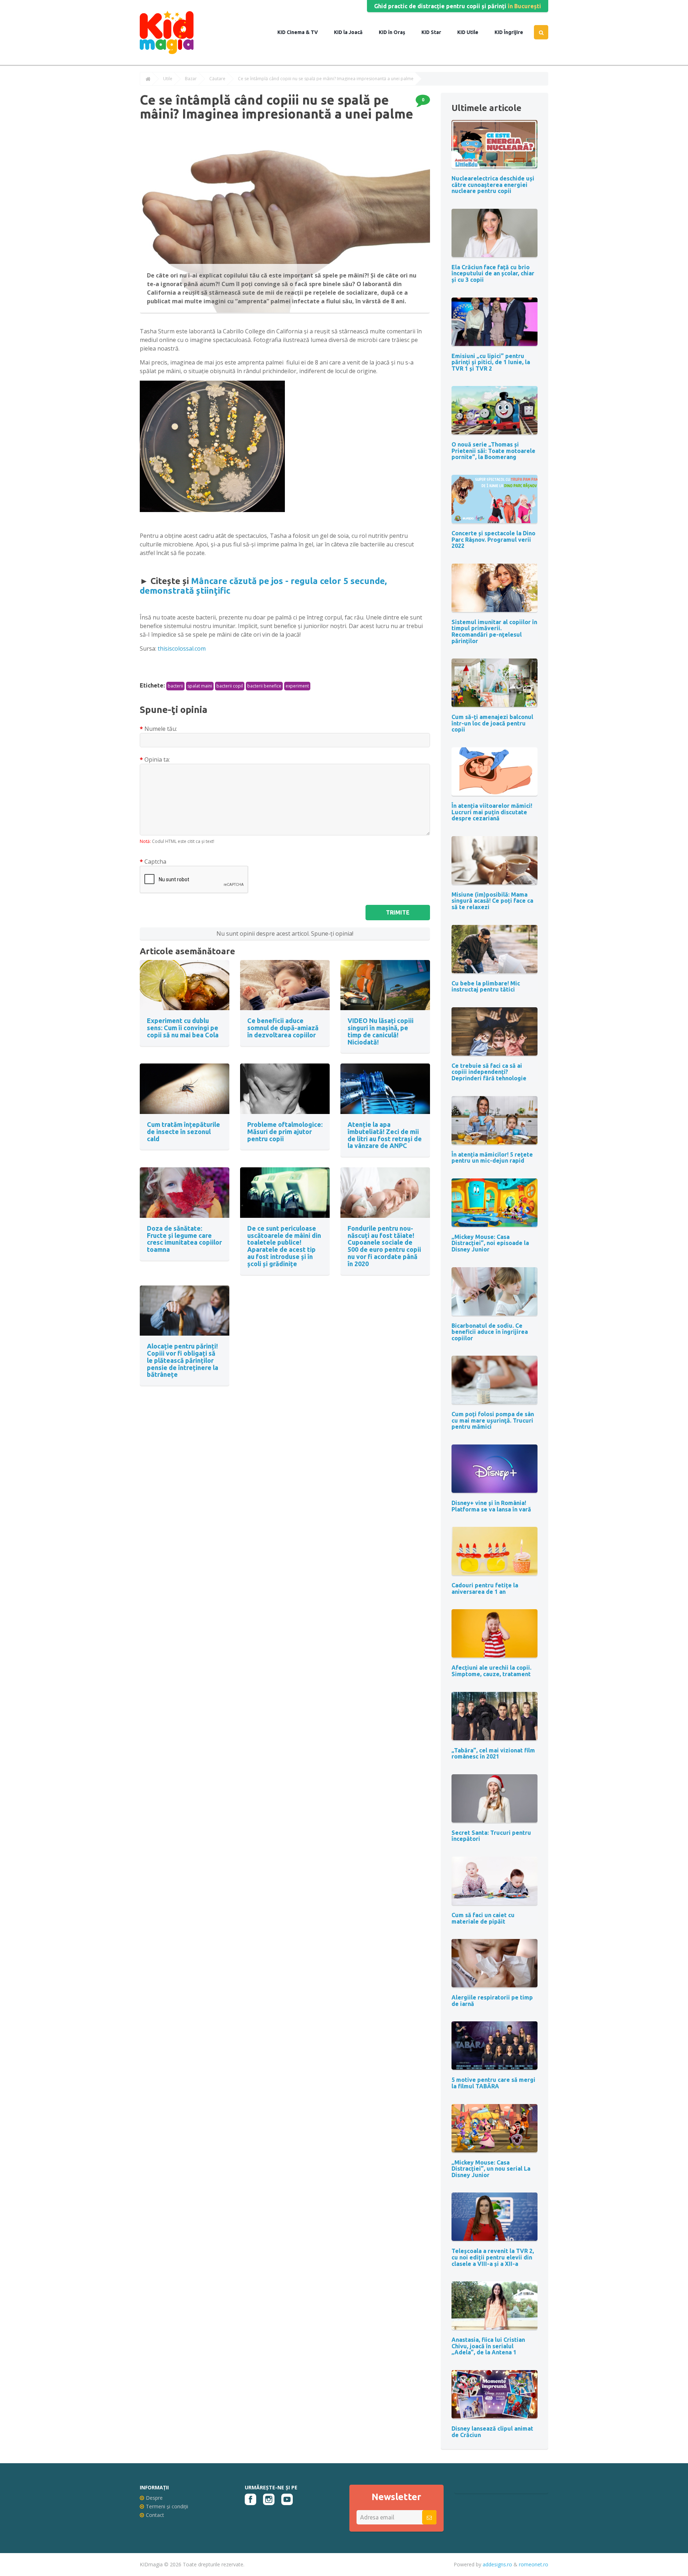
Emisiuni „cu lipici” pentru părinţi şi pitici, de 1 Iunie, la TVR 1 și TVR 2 (491, 362)
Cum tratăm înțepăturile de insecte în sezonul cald (183, 1132)
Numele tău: (161, 729)
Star (435, 32)
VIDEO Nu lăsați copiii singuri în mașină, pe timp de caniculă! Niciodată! (381, 1031)
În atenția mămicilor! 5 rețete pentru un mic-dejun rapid (492, 1158)
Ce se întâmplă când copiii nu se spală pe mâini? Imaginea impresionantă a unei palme (326, 79)
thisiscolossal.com (182, 648)
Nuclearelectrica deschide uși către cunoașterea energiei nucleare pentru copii (493, 185)
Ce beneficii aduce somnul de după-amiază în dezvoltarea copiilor (283, 1028)
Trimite (398, 912)
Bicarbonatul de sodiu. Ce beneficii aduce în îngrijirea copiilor (490, 1332)
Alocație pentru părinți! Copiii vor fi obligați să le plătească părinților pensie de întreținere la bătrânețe (183, 1360)
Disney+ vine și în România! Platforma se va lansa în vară (491, 1506)
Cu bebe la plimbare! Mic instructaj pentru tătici (486, 986)
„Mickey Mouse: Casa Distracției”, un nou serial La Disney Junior (491, 2169)
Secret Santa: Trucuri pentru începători (491, 1836)
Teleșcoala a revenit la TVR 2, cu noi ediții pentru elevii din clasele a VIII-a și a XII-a (493, 2257)
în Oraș (396, 32)
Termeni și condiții (167, 2506)
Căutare (217, 79)
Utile (472, 32)
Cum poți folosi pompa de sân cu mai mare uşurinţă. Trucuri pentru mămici (493, 1420)
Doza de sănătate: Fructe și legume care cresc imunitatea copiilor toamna (184, 1239)
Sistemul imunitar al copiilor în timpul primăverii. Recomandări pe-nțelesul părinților (494, 631)
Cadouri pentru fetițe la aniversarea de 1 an (485, 1588)
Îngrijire (513, 32)
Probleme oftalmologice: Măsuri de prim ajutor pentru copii (285, 1132)
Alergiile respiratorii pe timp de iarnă (492, 2001)
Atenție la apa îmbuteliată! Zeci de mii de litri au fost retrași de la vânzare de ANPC (385, 1135)
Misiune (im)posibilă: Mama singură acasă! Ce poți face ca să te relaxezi (492, 901)
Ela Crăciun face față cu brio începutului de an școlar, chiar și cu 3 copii (493, 273)
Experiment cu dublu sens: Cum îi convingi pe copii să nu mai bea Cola (183, 1028)
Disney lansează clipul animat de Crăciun (492, 2432)
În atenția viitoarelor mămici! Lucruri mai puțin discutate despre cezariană (492, 812)
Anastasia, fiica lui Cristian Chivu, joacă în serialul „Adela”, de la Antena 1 (488, 2346)
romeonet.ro (534, 2564)
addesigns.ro (497, 2564)
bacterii (175, 686)
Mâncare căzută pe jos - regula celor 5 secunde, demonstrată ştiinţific (263, 586)
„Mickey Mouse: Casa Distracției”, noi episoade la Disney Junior (490, 1243)
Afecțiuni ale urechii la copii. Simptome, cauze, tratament (491, 1671)
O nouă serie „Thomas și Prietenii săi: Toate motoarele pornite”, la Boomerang (493, 451)
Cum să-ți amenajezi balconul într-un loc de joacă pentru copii (492, 723)
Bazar (191, 79)
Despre (154, 2498)
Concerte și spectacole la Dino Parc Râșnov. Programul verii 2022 (493, 539)
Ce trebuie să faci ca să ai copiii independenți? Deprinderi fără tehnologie (489, 1072)
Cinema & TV (302, 32)
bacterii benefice (264, 686)
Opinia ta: (157, 759)
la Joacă (352, 32)
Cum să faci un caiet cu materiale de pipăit (483, 1918)
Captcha (155, 862)
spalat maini (200, 686)
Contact (155, 2515)
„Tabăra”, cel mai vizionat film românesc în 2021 (493, 1753)
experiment (297, 686)
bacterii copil (230, 686)
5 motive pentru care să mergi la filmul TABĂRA (493, 2083)
